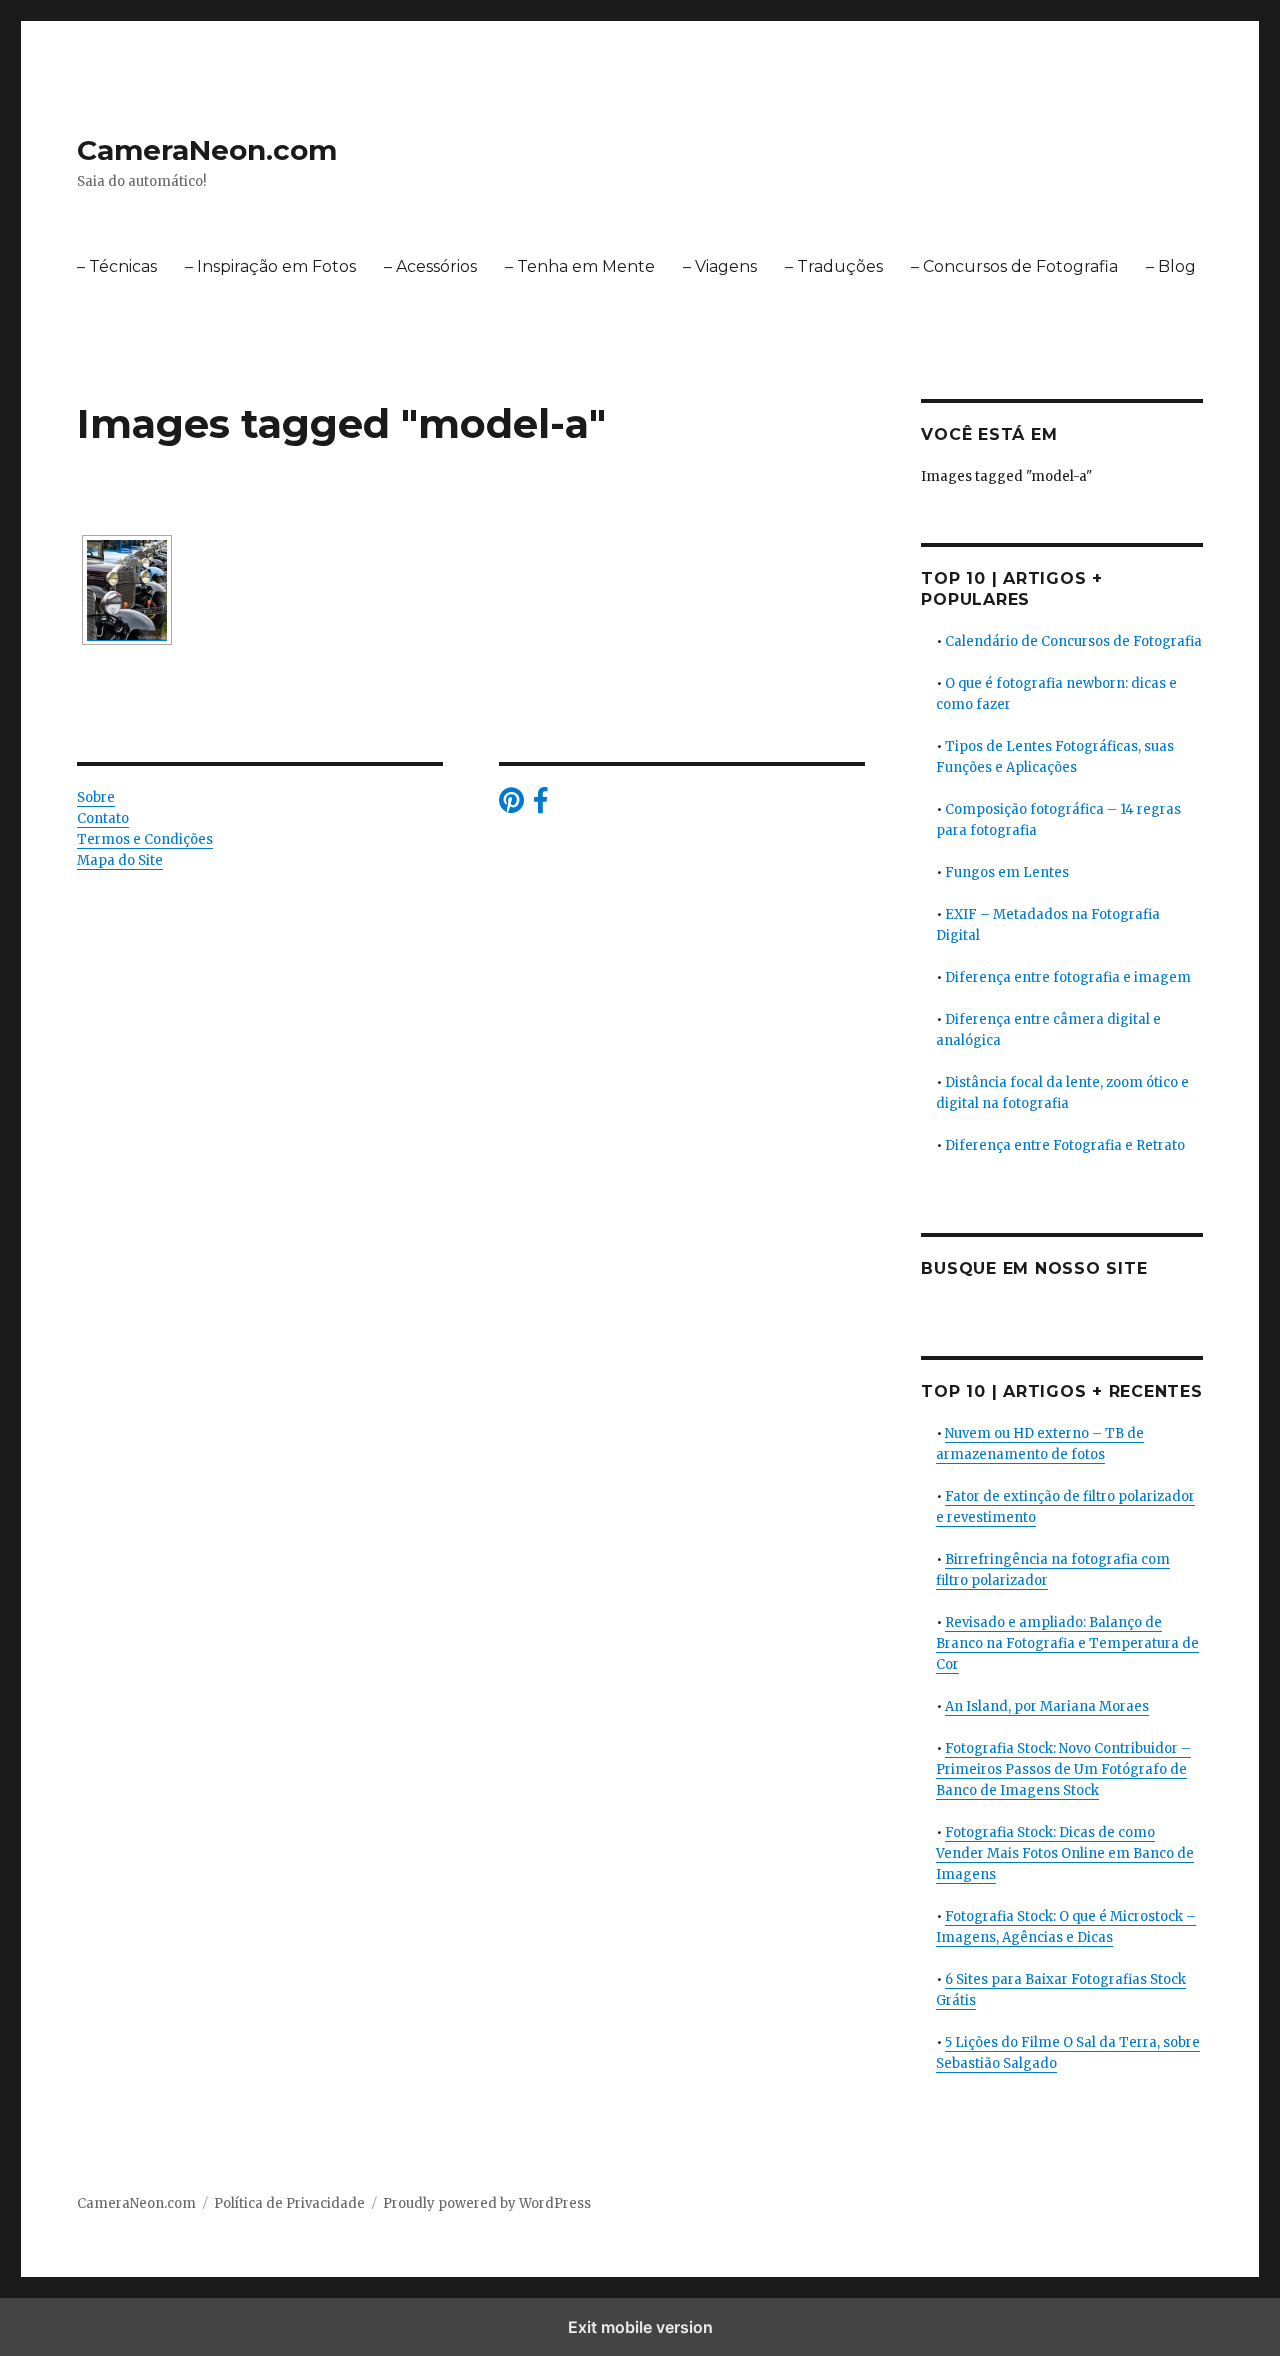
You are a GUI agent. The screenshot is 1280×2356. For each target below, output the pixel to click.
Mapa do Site (120, 860)
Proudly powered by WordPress (487, 2203)
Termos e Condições (145, 839)
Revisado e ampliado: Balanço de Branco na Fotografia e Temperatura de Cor (1067, 1643)
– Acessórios (430, 266)
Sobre (96, 797)
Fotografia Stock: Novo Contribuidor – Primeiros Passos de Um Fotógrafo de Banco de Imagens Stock (1063, 1769)
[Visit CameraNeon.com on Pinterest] (511, 805)
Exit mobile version (640, 2327)
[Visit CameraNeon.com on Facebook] (540, 805)
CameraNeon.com (207, 150)
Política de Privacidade (289, 2203)
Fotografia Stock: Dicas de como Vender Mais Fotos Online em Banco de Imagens (1065, 1853)
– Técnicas (117, 266)
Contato (103, 818)
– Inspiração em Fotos (270, 266)
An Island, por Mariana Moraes (1047, 1706)
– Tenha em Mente (580, 266)
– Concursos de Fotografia (1014, 266)
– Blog (1171, 266)
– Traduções (834, 266)
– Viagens (720, 266)
